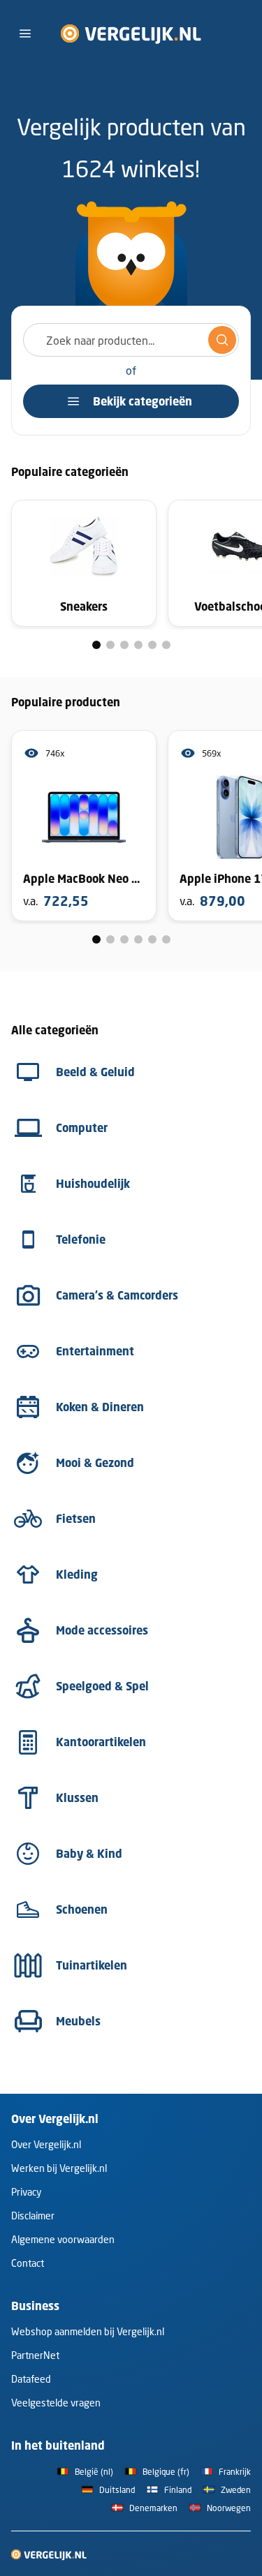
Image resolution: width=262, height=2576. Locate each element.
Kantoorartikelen (101, 1742)
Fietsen (76, 1519)
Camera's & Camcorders (117, 1295)
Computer (82, 1128)
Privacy (26, 2192)
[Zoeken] (222, 340)
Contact (28, 2263)
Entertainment (95, 1351)
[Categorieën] (25, 33)
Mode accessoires (102, 1630)
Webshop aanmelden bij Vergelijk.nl (88, 2331)
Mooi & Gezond (95, 1463)
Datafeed (31, 2379)
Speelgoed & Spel (102, 1686)
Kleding (77, 1574)
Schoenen (82, 1909)
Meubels (78, 2021)
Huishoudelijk (93, 1184)
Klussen (77, 1798)
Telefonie (81, 1239)
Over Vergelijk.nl (46, 2144)
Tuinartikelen (92, 1965)
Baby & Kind (89, 1854)
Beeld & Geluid (95, 1072)
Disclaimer (33, 2216)
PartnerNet (35, 2355)
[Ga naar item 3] (124, 645)
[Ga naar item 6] (166, 645)
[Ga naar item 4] (138, 645)
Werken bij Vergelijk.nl (59, 2168)
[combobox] (131, 340)
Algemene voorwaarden (63, 2239)
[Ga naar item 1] (96, 645)
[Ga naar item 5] (152, 645)
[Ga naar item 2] (110, 645)
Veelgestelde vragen (56, 2403)
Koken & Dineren (100, 1407)
